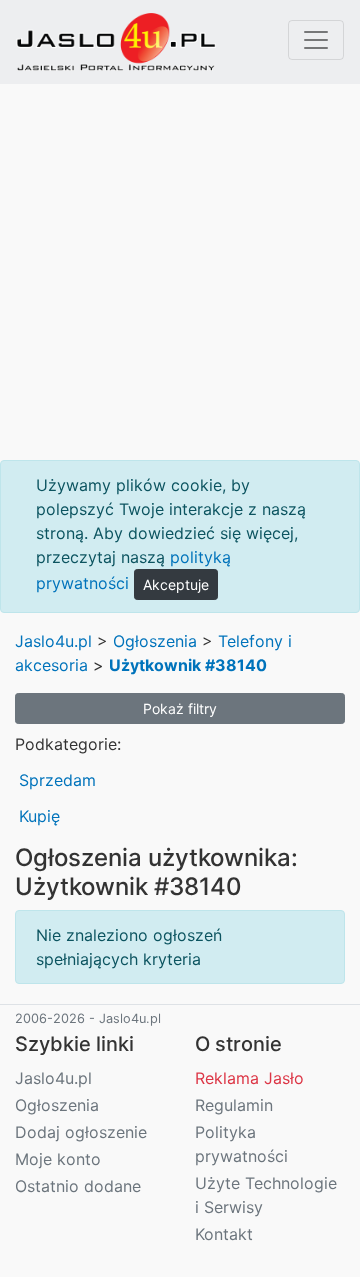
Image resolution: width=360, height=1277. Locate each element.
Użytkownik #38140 (188, 665)
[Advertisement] (180, 272)
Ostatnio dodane (78, 1186)
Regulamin (234, 1105)
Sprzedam (57, 780)
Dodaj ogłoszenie (81, 1132)
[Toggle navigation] (316, 40)
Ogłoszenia (155, 641)
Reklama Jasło (249, 1078)
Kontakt (224, 1234)
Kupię (39, 816)
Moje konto (58, 1159)
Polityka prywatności (241, 1144)
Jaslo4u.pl (53, 641)
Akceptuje (176, 584)
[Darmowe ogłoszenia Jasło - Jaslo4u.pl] (116, 42)
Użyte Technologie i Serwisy (266, 1195)
